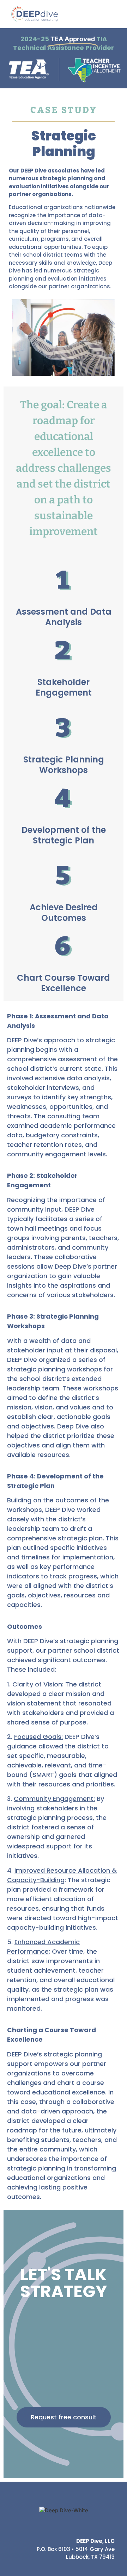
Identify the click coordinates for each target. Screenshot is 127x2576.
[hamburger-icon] (112, 14)
